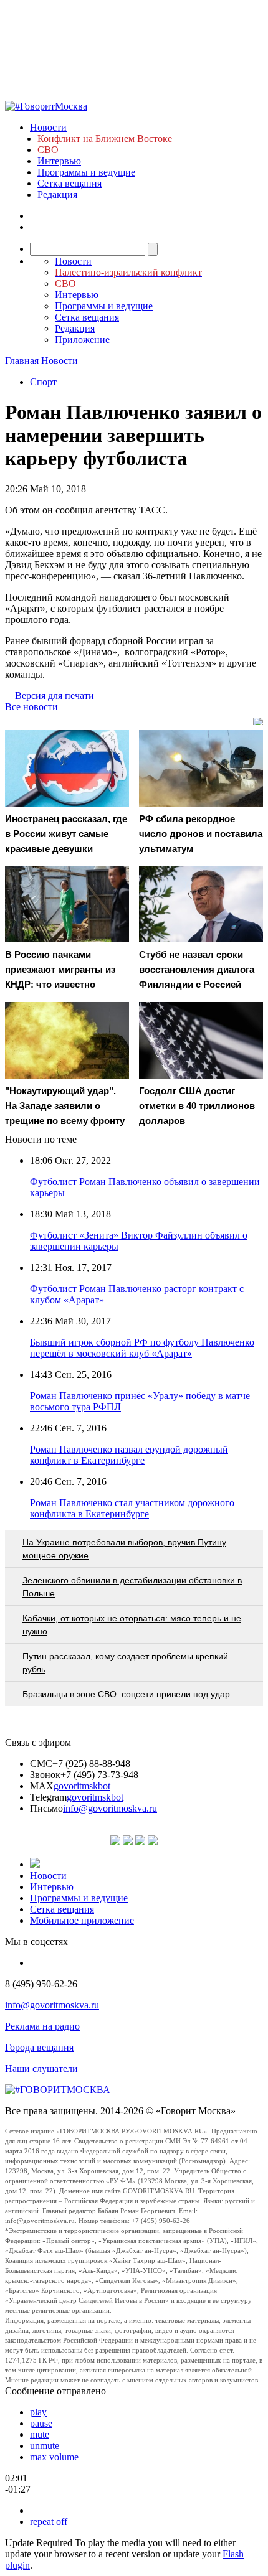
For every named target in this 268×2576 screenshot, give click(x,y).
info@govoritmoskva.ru (110, 1808)
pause (41, 2423)
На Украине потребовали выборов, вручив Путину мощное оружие (124, 1549)
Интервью (59, 161)
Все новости (31, 707)
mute (40, 2434)
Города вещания (39, 2047)
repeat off (49, 2522)
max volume (54, 2457)
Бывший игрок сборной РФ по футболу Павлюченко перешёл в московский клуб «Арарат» (142, 1348)
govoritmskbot (82, 1786)
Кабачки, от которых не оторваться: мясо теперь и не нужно (132, 1625)
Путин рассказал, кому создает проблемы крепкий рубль (125, 1663)
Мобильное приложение (82, 1920)
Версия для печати (55, 696)
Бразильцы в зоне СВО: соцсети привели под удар (126, 1694)
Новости (48, 127)
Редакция (57, 194)
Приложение (82, 340)
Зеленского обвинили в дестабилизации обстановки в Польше (132, 1587)
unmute (45, 2446)
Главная (22, 361)
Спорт (43, 382)
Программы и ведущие (86, 172)
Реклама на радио (42, 2026)
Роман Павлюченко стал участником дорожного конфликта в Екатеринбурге (132, 1508)
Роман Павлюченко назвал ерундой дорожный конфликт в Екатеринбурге (129, 1455)
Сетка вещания (69, 183)
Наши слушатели (41, 2068)
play (38, 2412)
